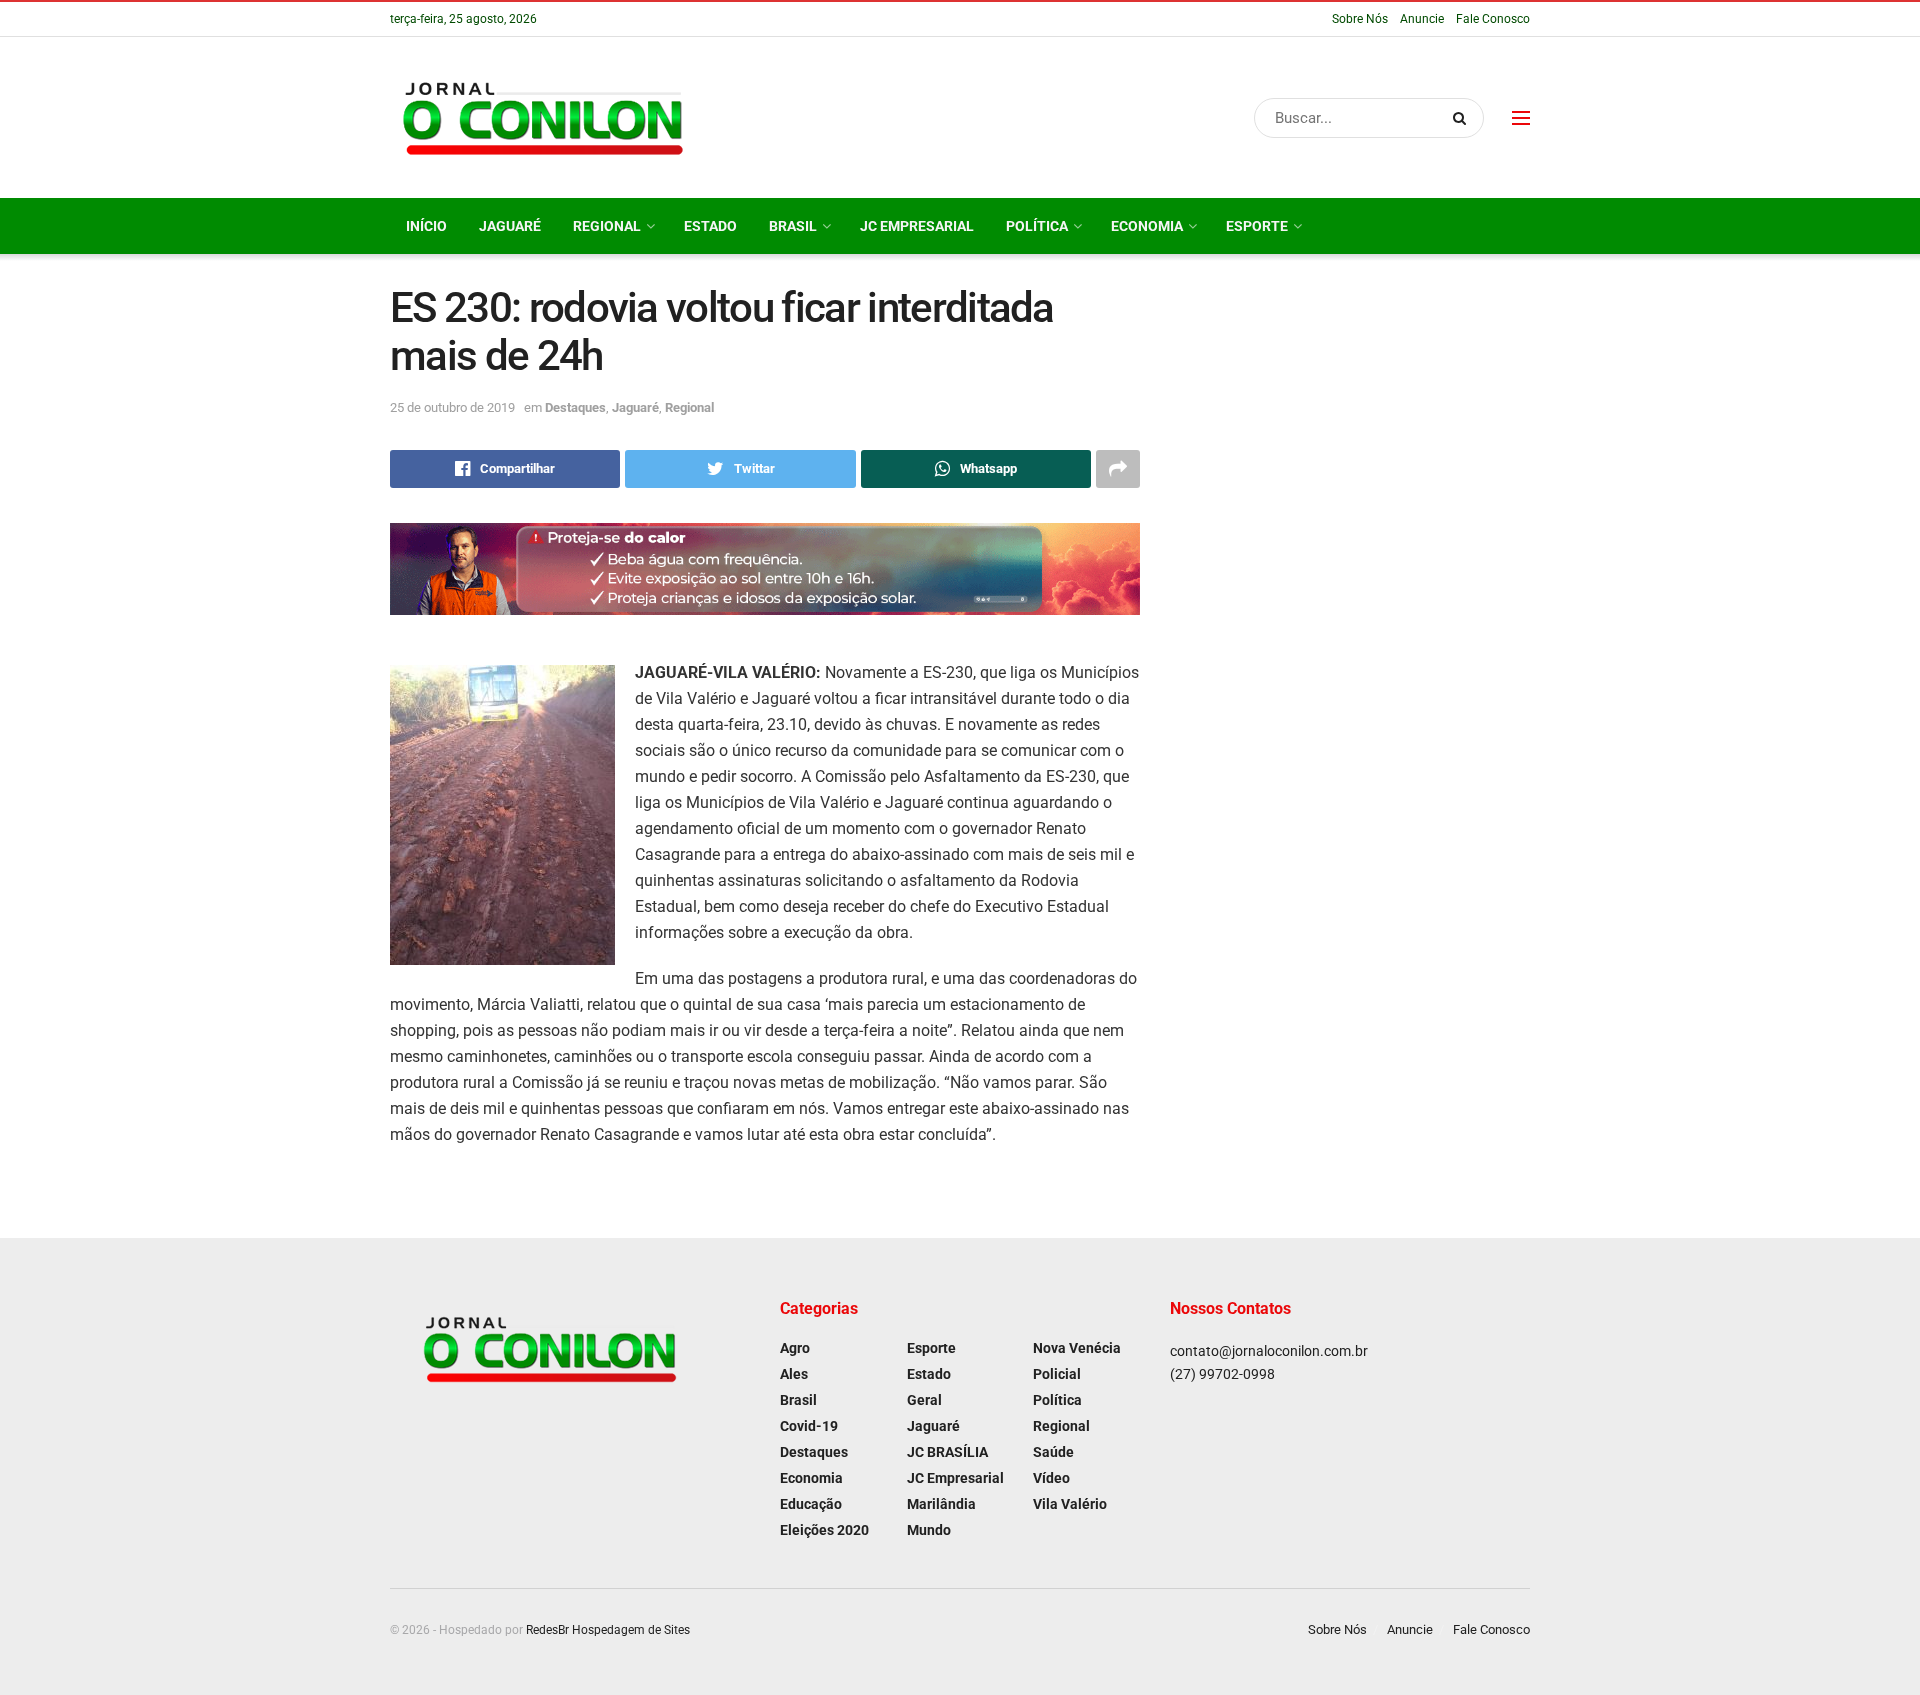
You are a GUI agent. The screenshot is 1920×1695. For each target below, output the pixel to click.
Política (1037, 226)
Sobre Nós (1360, 19)
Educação (811, 1504)
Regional (607, 226)
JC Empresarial (917, 226)
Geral (924, 1400)
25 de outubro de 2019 (452, 407)
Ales (794, 1374)
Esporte (1257, 226)
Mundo (929, 1530)
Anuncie (1422, 19)
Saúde (1053, 1452)
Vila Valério (1070, 1504)
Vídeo (1051, 1478)
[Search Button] (1463, 118)
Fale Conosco (1493, 19)
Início (426, 226)
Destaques (575, 407)
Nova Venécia (1077, 1348)
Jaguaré (510, 226)
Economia (1147, 226)
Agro (795, 1348)
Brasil (793, 226)
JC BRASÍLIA (947, 1452)
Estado (710, 226)
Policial (1057, 1374)
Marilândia (941, 1504)
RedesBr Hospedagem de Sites (608, 1630)
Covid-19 (809, 1426)
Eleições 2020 (824, 1530)
